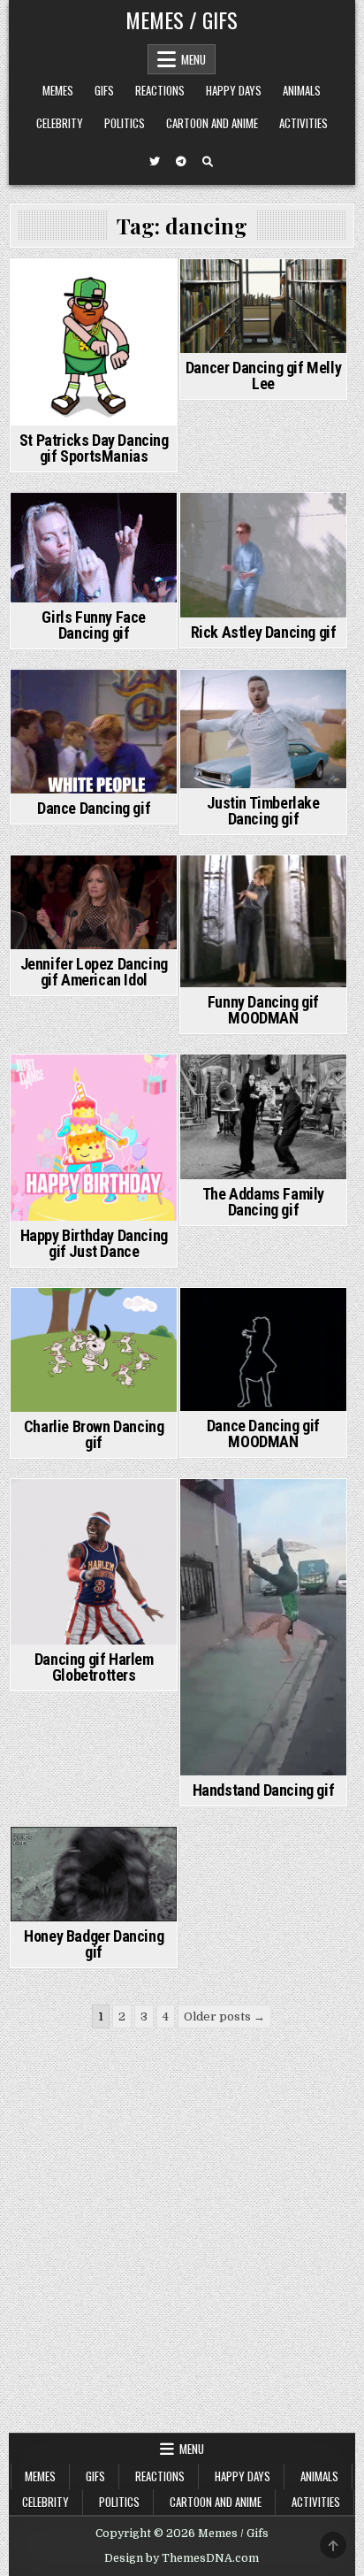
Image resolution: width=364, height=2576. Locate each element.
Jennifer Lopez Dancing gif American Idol (94, 972)
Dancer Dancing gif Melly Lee (263, 376)
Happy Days (234, 90)
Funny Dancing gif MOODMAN (263, 1010)
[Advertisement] (182, 2242)
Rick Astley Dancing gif (264, 632)
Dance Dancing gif (94, 808)
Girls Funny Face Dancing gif (94, 625)
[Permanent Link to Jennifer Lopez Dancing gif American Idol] (94, 902)
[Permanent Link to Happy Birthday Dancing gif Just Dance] (94, 1138)
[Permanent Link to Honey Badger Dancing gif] (94, 1874)
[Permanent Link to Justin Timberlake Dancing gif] (263, 729)
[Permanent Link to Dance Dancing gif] (94, 732)
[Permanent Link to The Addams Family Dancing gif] (263, 1117)
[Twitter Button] (155, 162)
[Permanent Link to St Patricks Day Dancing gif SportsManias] (94, 342)
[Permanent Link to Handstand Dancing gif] (263, 1627)
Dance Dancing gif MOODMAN (263, 1434)
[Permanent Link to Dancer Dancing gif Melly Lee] (263, 306)
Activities (303, 123)
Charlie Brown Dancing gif (94, 1434)
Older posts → (224, 2016)
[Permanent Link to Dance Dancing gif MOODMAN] (263, 1349)
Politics (125, 123)
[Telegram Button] (181, 162)
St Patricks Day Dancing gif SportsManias (94, 448)
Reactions (160, 90)
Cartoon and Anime (212, 123)
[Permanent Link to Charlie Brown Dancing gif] (94, 1350)
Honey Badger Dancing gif (94, 1944)
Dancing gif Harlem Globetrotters (94, 1667)
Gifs (104, 90)
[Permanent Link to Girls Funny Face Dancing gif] (94, 548)
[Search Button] (208, 162)
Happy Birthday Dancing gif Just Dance (94, 1243)
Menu (193, 59)
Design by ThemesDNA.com (182, 2558)
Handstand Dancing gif (264, 1790)
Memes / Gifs (182, 19)
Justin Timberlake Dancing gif (263, 811)
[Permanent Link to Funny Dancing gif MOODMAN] (263, 921)
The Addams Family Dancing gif (263, 1202)
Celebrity (60, 123)
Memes (58, 90)
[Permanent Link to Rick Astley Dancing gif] (263, 555)
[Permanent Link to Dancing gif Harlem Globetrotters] (94, 1562)
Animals (302, 90)
